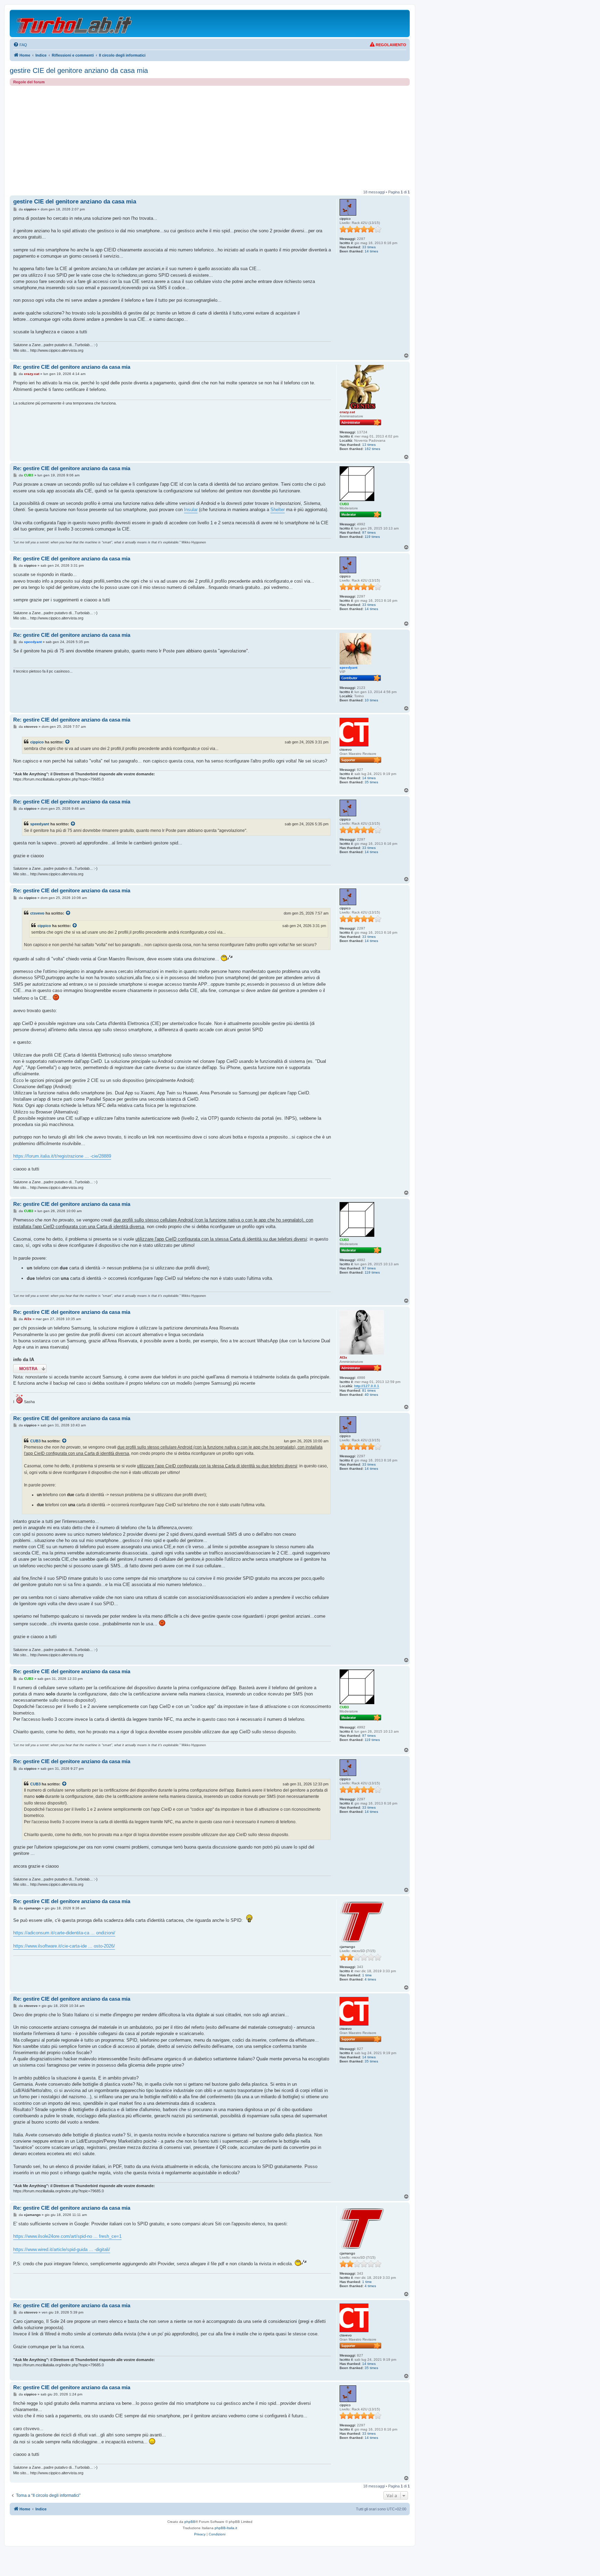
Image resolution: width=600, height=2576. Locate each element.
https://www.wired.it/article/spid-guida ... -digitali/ (62, 2249)
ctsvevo (37, 913)
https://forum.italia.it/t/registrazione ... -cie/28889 (62, 1156)
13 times (369, 445)
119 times (372, 537)
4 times (370, 1979)
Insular (191, 510)
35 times (371, 782)
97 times (369, 532)
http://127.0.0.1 (367, 1386)
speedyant (40, 824)
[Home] (74, 23)
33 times (369, 247)
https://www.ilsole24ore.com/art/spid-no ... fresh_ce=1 (67, 2236)
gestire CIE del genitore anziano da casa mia (79, 70)
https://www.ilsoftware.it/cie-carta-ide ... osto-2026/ (64, 1946)
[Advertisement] (210, 138)
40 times (371, 1395)
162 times (372, 449)
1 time (367, 1975)
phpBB (190, 2522)
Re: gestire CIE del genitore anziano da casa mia (72, 367)
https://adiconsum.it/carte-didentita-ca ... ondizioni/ (64, 1933)
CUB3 (35, 1441)
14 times (371, 251)
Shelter (278, 510)
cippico (37, 742)
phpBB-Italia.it (226, 2528)
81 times (369, 1390)
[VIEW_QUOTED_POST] (68, 742)
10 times (371, 700)
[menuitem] (20, 45)
